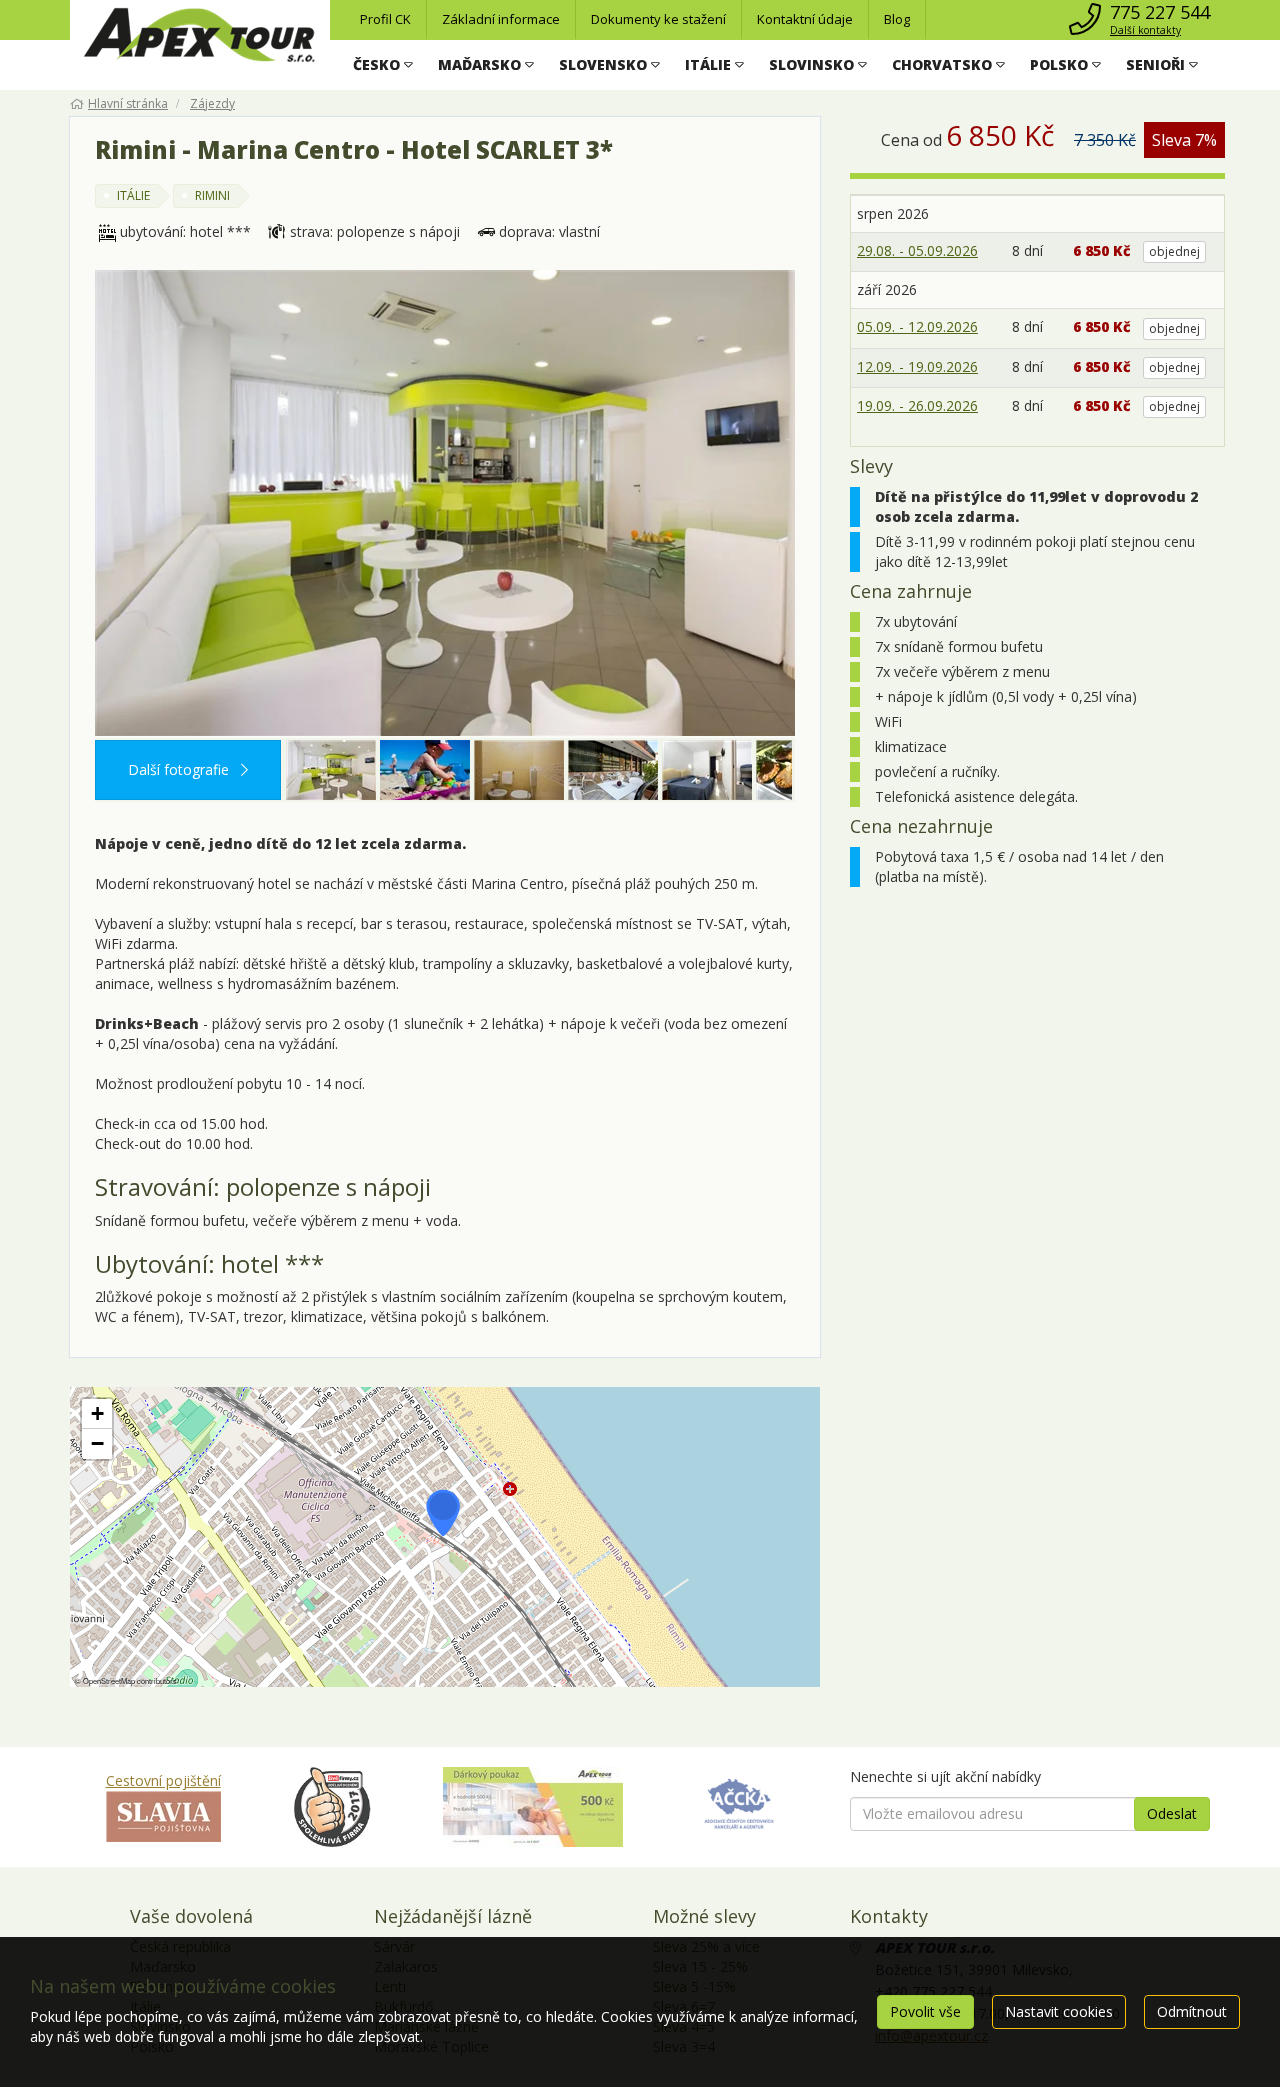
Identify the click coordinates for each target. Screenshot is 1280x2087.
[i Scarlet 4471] (707, 770)
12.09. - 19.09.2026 (917, 366)
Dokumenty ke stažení (658, 19)
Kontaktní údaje (805, 19)
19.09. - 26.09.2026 (917, 405)
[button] (382, 65)
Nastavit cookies (1059, 2011)
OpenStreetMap (109, 1680)
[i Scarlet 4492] (613, 770)
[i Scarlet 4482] (445, 503)
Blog (897, 19)
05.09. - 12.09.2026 (917, 326)
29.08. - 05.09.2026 (917, 250)
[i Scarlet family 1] (425, 770)
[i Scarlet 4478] (519, 770)
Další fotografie (180, 769)
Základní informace (501, 19)
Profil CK (385, 19)
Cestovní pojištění (163, 1780)
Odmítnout (1192, 2011)
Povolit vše (925, 2011)
